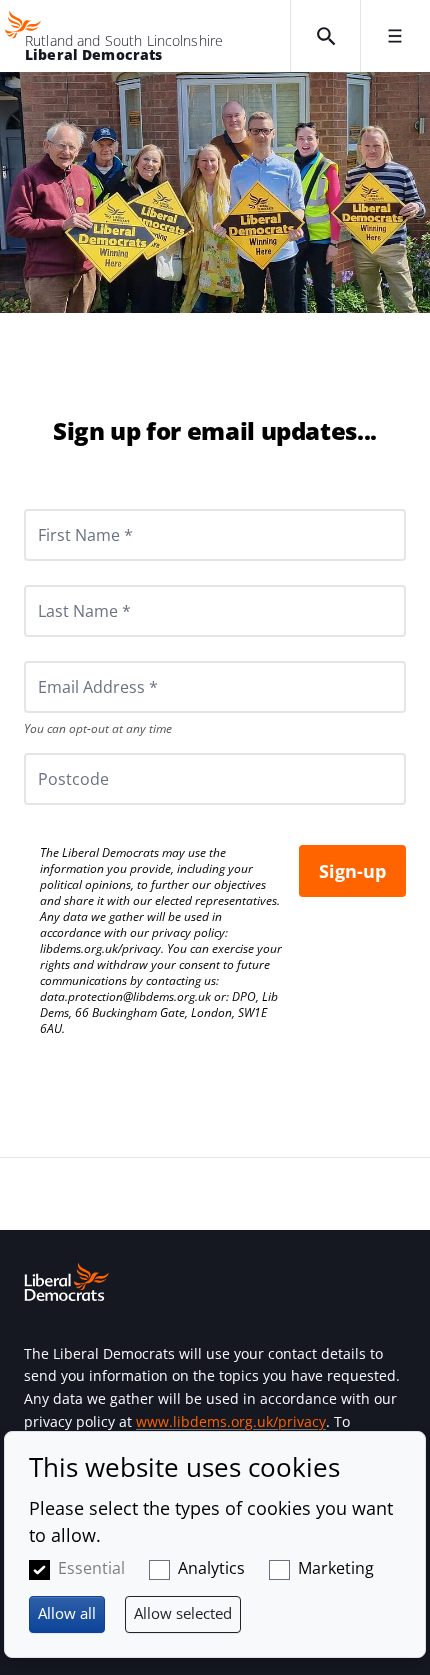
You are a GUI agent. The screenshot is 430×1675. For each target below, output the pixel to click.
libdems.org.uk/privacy (100, 948)
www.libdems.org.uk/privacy (231, 1421)
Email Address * (70, 661)
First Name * (61, 509)
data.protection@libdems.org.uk (125, 996)
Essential (91, 1568)
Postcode (50, 753)
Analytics (211, 1568)
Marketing (336, 1568)
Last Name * (60, 585)
